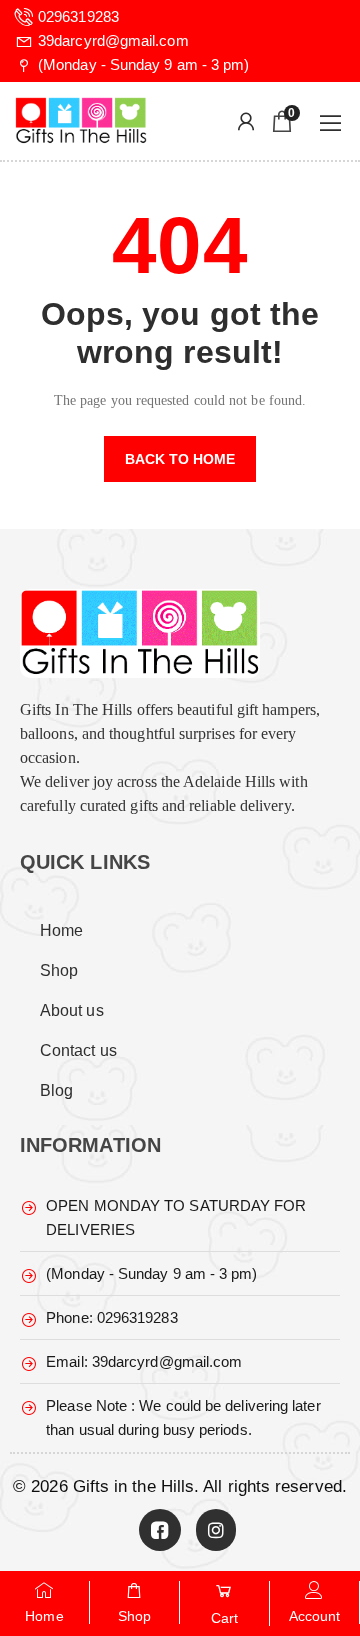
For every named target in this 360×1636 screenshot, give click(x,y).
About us (72, 1010)
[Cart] (225, 1591)
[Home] (45, 1590)
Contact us (78, 1050)
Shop (59, 970)
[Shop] (135, 1590)
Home (61, 930)
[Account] (315, 1590)
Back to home (180, 459)
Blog (56, 1090)
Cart (224, 1618)
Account (315, 1616)
